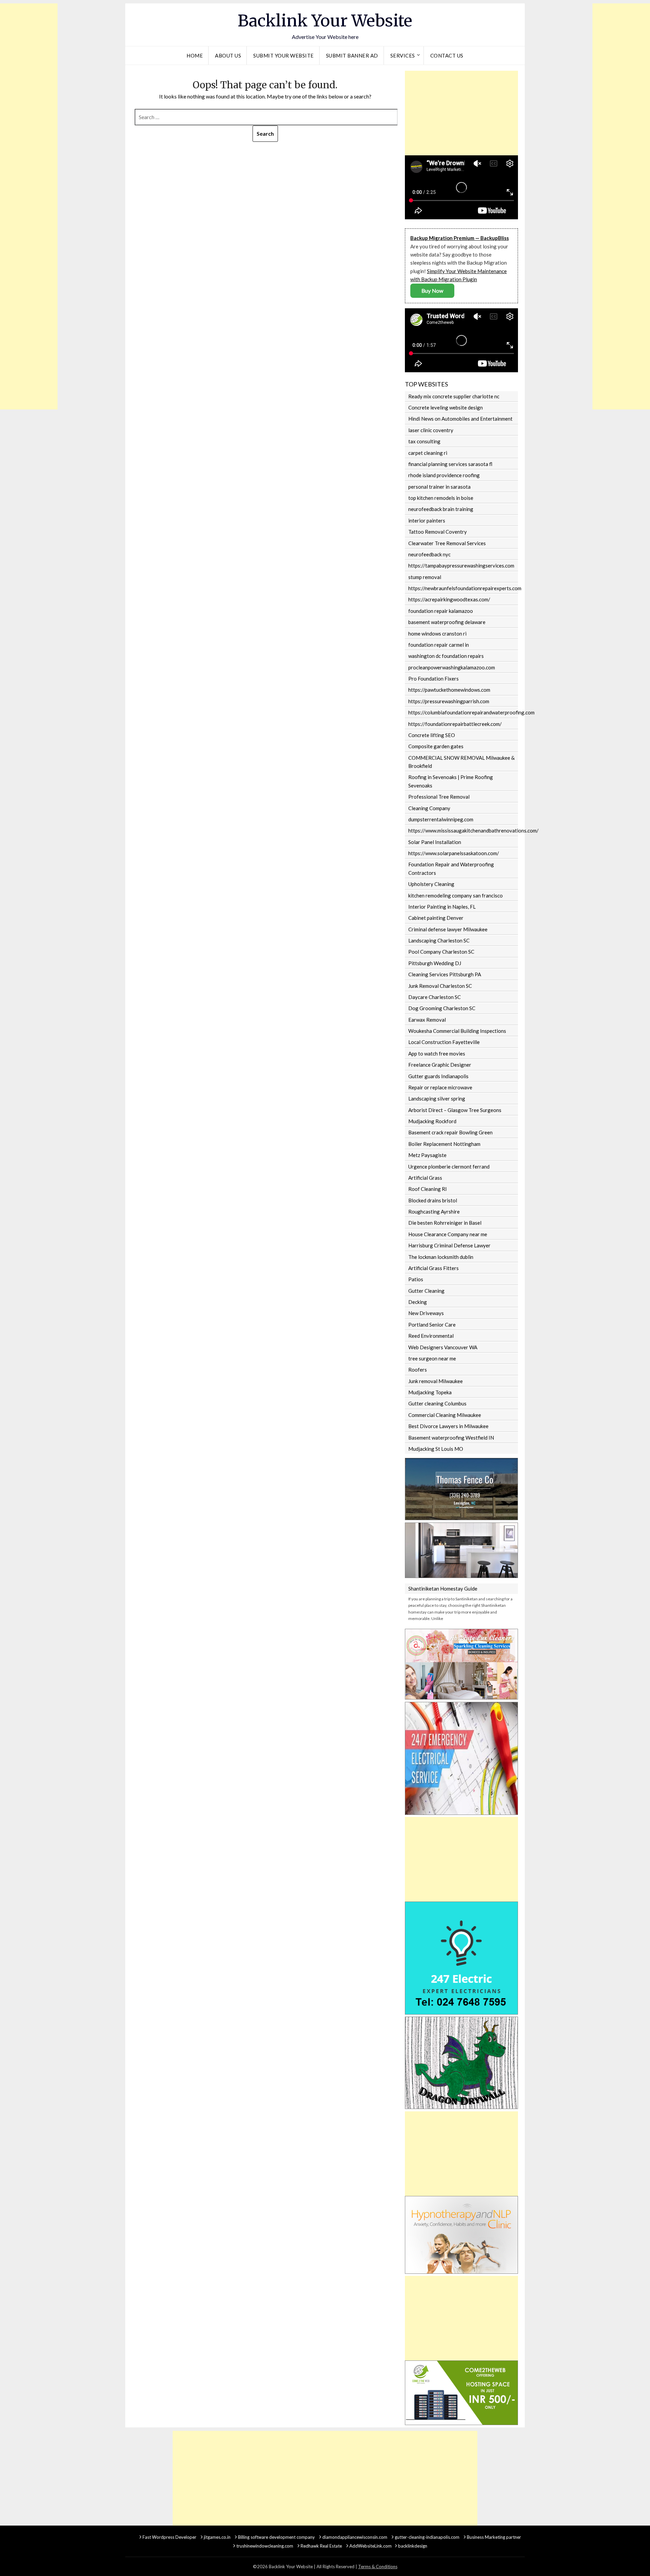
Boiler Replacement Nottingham (444, 1144)
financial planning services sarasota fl (450, 464)
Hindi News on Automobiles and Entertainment (460, 419)
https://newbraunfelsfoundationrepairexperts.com (463, 588)
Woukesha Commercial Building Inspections (457, 1031)
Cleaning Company (429, 808)
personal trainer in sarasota (439, 487)
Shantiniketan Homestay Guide (443, 1589)
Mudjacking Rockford (432, 1121)
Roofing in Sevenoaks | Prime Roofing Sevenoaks (451, 781)
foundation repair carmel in (439, 645)
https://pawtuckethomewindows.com (449, 690)
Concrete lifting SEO (432, 735)
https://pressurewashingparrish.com (449, 701)
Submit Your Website (284, 55)
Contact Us (447, 55)
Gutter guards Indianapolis (438, 1076)
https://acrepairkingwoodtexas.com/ (449, 599)
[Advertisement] (29, 105)
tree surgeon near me (432, 1358)
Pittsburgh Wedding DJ (435, 963)
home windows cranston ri (437, 634)
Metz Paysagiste (427, 1155)
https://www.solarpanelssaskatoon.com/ (454, 853)
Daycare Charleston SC (435, 997)
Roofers (418, 1370)
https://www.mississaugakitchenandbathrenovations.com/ (463, 830)
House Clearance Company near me (448, 1234)
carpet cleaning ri (428, 453)
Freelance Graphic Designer (440, 1065)
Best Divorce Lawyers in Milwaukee (448, 1426)
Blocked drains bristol (433, 1200)
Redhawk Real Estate (321, 2546)
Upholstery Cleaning (431, 884)
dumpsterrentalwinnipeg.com (441, 819)
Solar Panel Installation (435, 842)
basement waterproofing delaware (447, 622)
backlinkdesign (413, 2546)
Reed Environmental (431, 1336)
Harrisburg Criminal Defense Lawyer (449, 1245)
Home (195, 55)
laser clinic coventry (431, 430)
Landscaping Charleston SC (439, 940)
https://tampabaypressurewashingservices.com (461, 565)
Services (403, 55)
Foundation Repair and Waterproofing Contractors (451, 868)
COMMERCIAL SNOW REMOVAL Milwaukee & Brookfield (461, 762)
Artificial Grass (425, 1178)
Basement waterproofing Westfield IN (451, 1438)
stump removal (425, 577)
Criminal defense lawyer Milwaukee (448, 929)
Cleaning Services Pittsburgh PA (445, 974)
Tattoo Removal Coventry (438, 532)
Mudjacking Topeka (430, 1392)
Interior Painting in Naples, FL (442, 907)
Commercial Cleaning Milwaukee (445, 1415)
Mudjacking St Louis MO (436, 1449)
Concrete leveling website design (446, 407)
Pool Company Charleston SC (441, 952)
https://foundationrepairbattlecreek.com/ (455, 724)
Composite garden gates (436, 746)
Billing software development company (276, 2537)
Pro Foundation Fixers (434, 679)
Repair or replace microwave (440, 1087)
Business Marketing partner (494, 2537)
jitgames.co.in (217, 2537)
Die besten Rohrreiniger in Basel (445, 1223)
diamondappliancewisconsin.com (355, 2537)
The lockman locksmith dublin (441, 1257)
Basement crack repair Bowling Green (450, 1132)
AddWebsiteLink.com (371, 2546)
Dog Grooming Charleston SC (442, 1008)
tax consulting (424, 441)
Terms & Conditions (378, 2567)
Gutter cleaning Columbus (437, 1403)
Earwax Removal (427, 1020)
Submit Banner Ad (352, 55)
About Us (228, 55)
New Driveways (426, 1313)
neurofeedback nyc (429, 554)
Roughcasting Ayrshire (434, 1212)
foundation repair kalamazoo (441, 611)
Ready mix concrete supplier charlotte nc (454, 396)
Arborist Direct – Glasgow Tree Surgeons (455, 1110)
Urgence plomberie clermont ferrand (449, 1167)
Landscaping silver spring (437, 1098)
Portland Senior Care (432, 1325)
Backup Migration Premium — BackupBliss (460, 238)
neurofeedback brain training (441, 509)
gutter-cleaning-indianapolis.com (427, 2537)
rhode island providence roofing (444, 475)
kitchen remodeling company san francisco (456, 895)
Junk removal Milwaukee (436, 1381)
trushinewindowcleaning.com (265, 2546)
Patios (416, 1279)
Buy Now (432, 291)
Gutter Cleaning (426, 1291)
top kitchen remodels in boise (441, 498)
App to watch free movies (437, 1053)
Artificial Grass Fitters (434, 1268)
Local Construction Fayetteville (444, 1042)
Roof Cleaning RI (428, 1189)
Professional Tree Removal (439, 797)
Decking (418, 1302)
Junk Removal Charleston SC (440, 986)
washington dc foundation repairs (446, 656)
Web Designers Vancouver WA (443, 1347)
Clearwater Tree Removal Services (447, 543)
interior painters (427, 520)
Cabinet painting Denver (436, 918)
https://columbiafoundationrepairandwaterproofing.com (463, 712)
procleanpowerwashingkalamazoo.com (452, 667)
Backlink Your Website (325, 21)
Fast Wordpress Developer (169, 2537)
